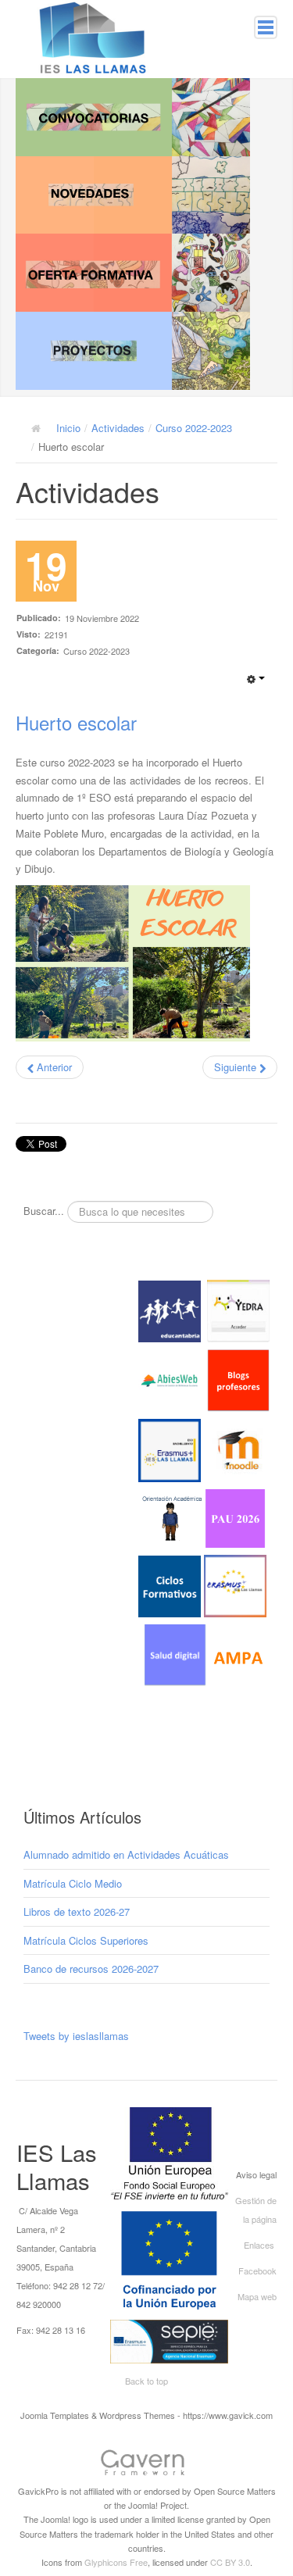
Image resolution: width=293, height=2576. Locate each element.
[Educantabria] (170, 1310)
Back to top (146, 2381)
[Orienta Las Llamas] (173, 1517)
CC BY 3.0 (230, 2562)
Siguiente (237, 1067)
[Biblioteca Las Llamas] (170, 1379)
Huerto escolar (76, 722)
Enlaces (259, 2245)
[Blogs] (238, 1379)
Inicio (68, 428)
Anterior (53, 1067)
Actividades (118, 428)
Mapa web (257, 2296)
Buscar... (44, 1211)
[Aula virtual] (170, 1449)
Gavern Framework (147, 2465)
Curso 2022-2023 (194, 428)
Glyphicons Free (116, 2562)
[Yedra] (238, 1310)
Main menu (266, 27)
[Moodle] (238, 1449)
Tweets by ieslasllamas (76, 2036)
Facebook (257, 2271)
